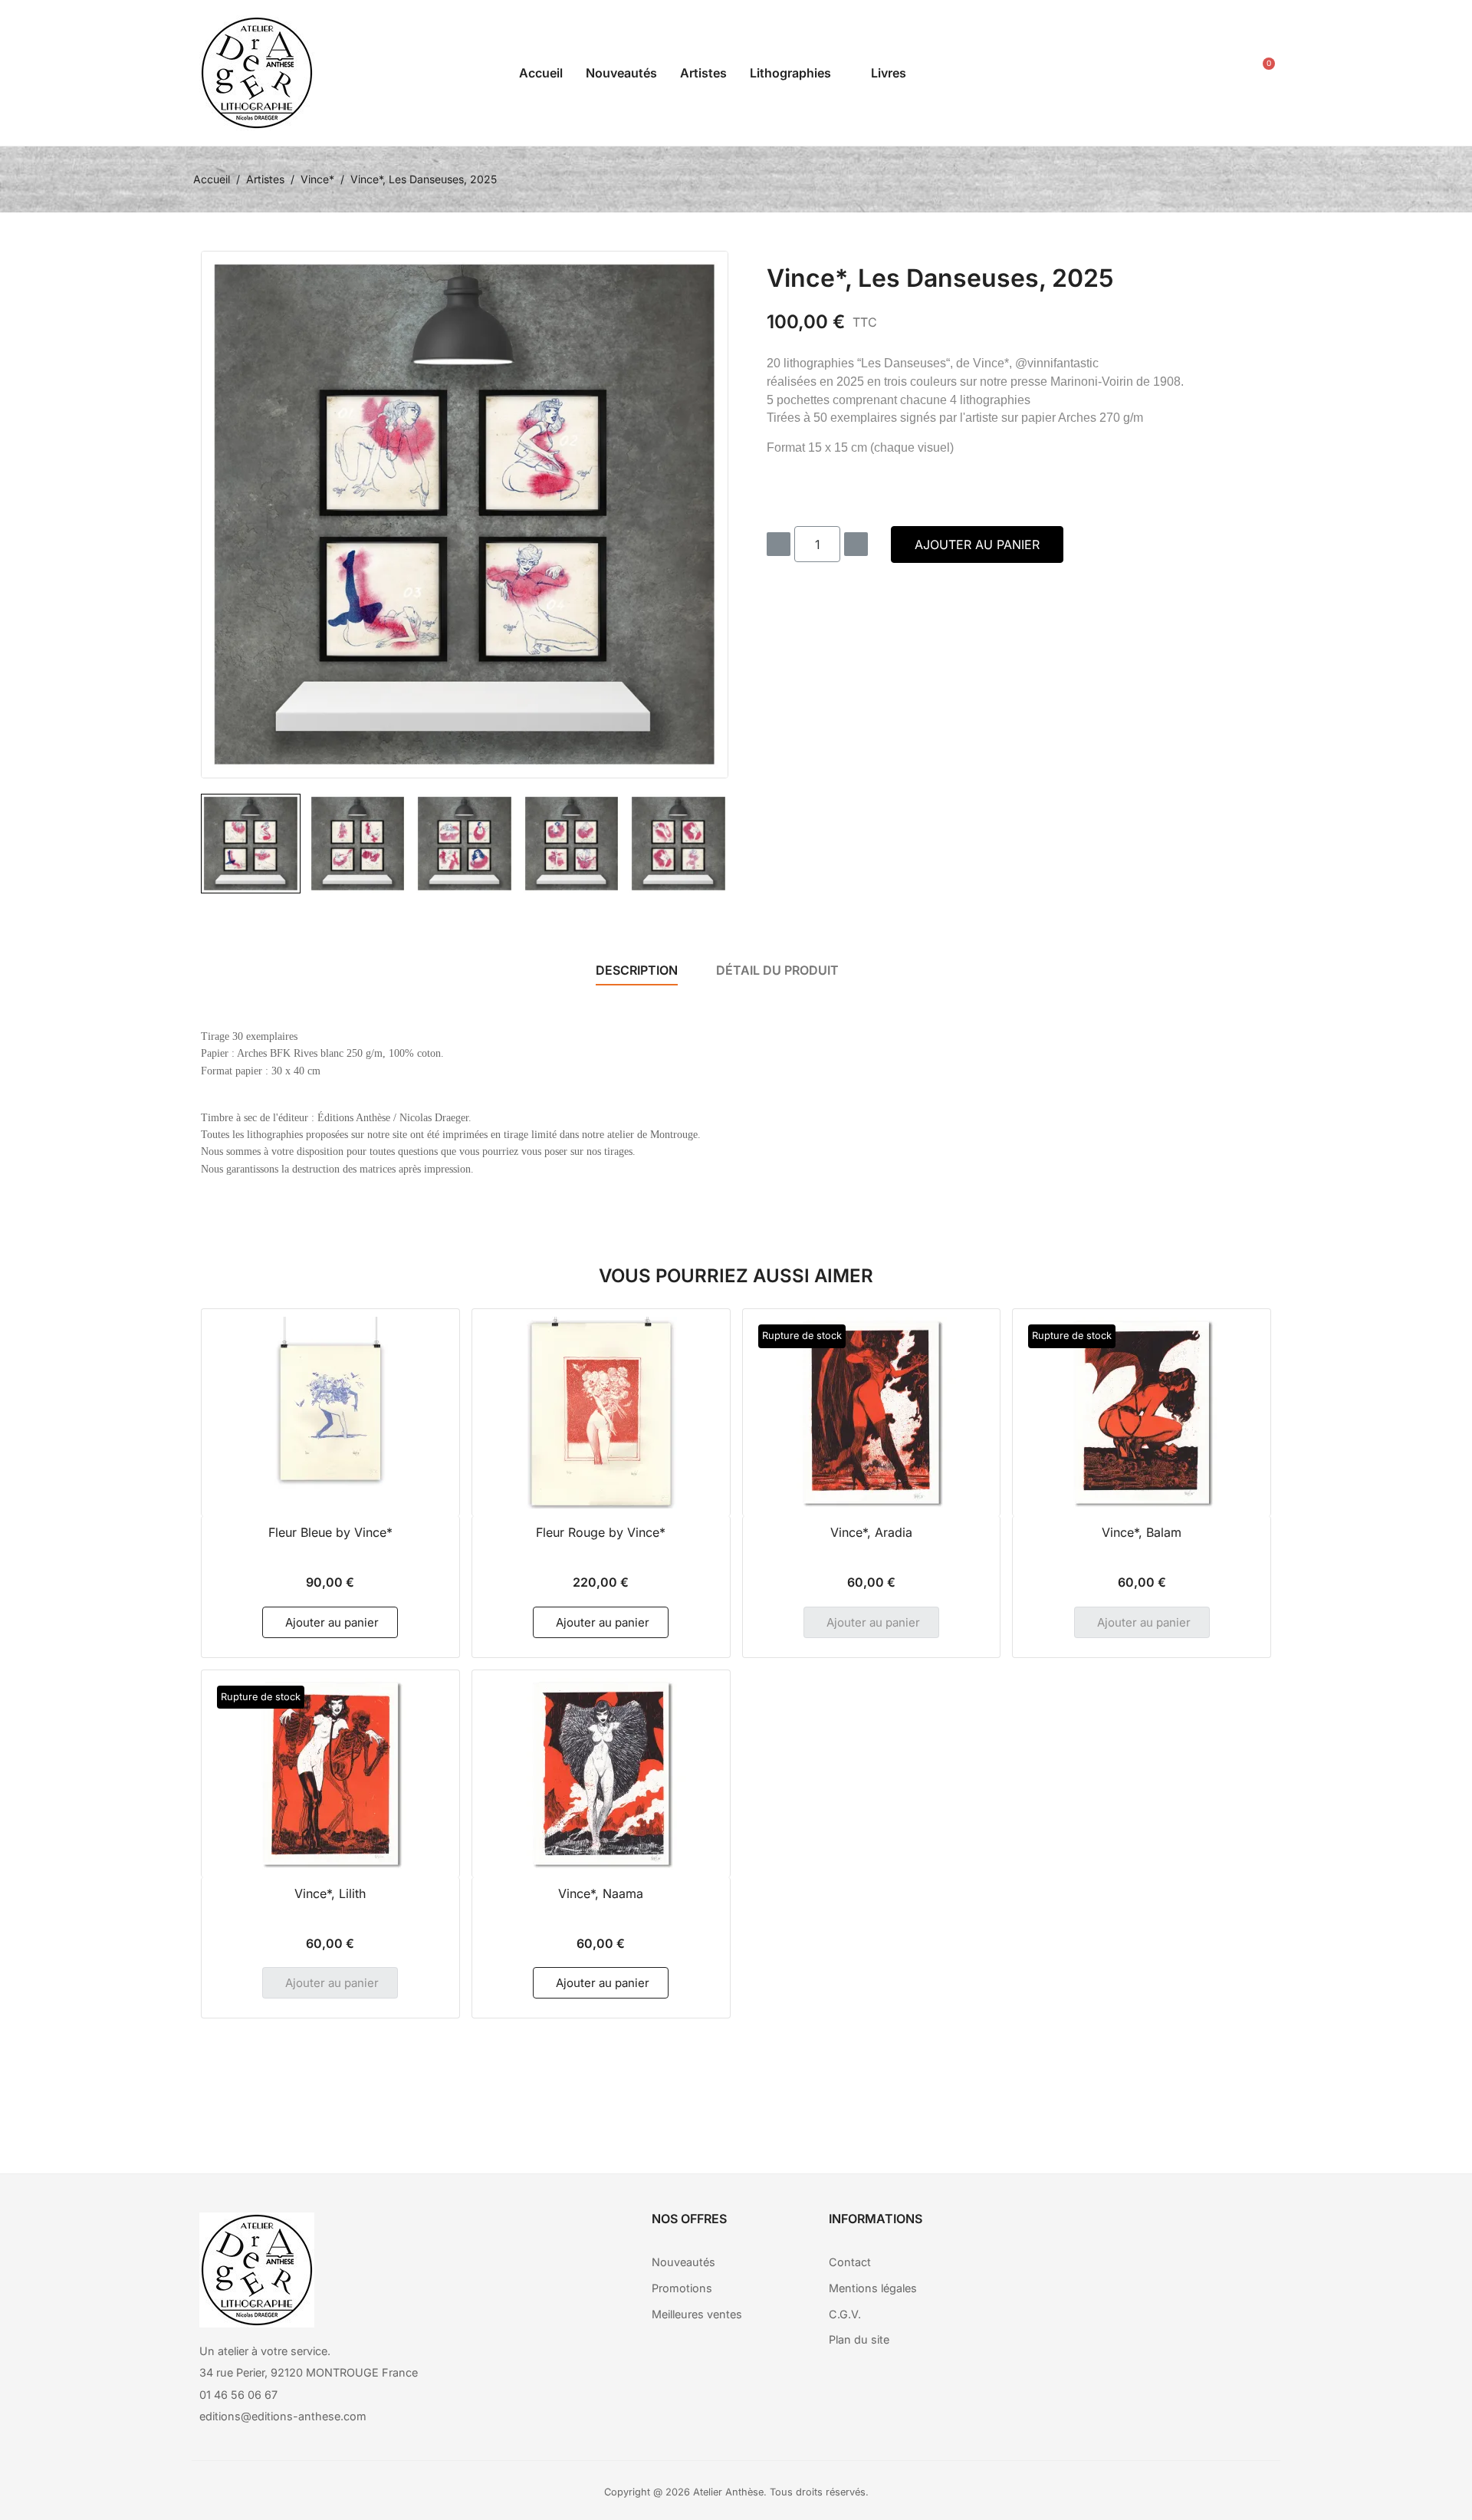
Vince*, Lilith (330, 1893)
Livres (889, 73)
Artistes (703, 73)
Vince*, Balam (1142, 1532)
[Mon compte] (1221, 73)
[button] (1186, 73)
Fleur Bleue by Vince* (330, 1532)
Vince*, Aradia (871, 1532)
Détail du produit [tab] (777, 970)
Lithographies (790, 73)
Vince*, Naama (601, 1893)
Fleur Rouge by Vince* (601, 1532)
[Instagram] (1160, 2232)
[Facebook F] (1118, 2232)
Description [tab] (637, 970)
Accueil (541, 73)
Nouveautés (621, 73)
